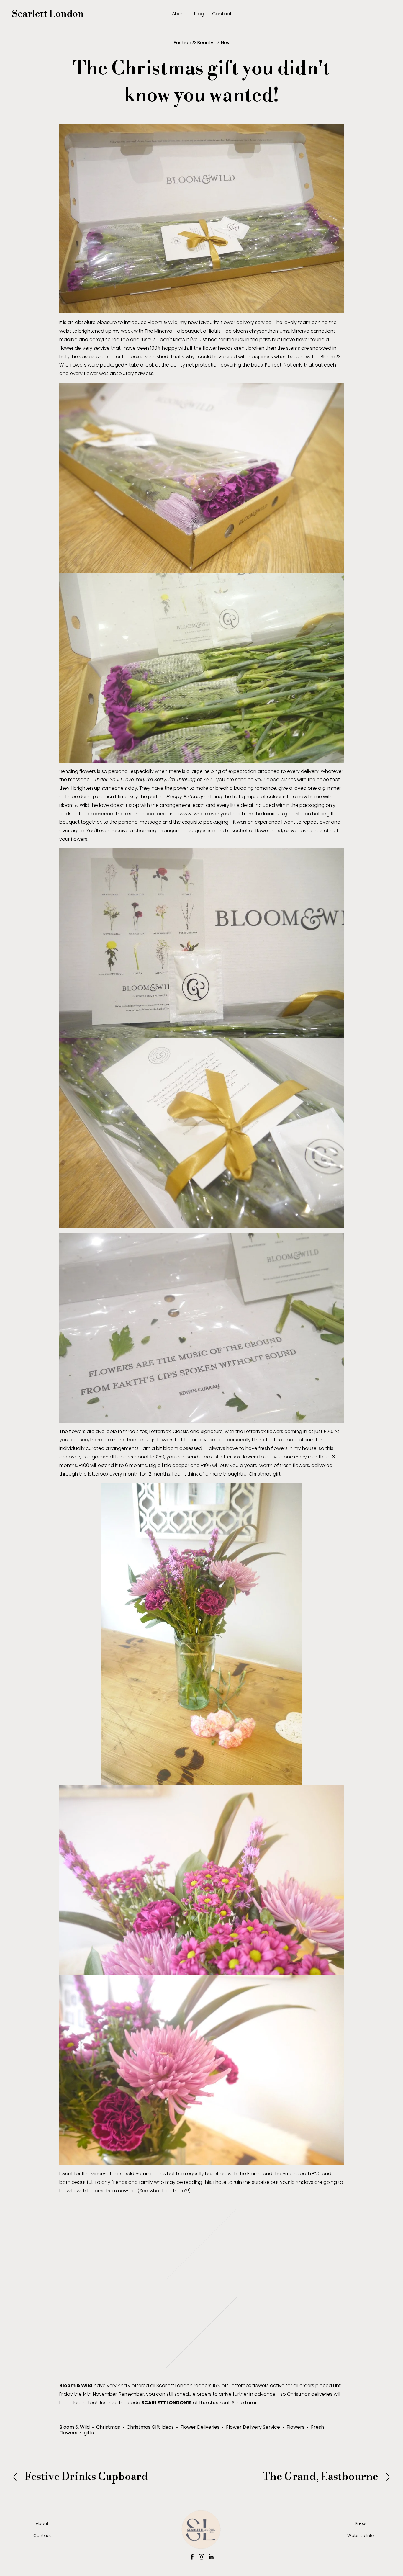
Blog (199, 14)
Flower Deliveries (200, 2427)
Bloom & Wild (74, 2427)
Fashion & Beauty (193, 43)
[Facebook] (192, 2557)
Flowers (295, 2427)
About (179, 14)
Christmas (108, 2427)
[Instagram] (201, 2557)
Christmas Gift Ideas (150, 2427)
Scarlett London (48, 14)
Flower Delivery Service (253, 2427)
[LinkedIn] (211, 2557)
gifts (89, 2433)
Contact (222, 14)
